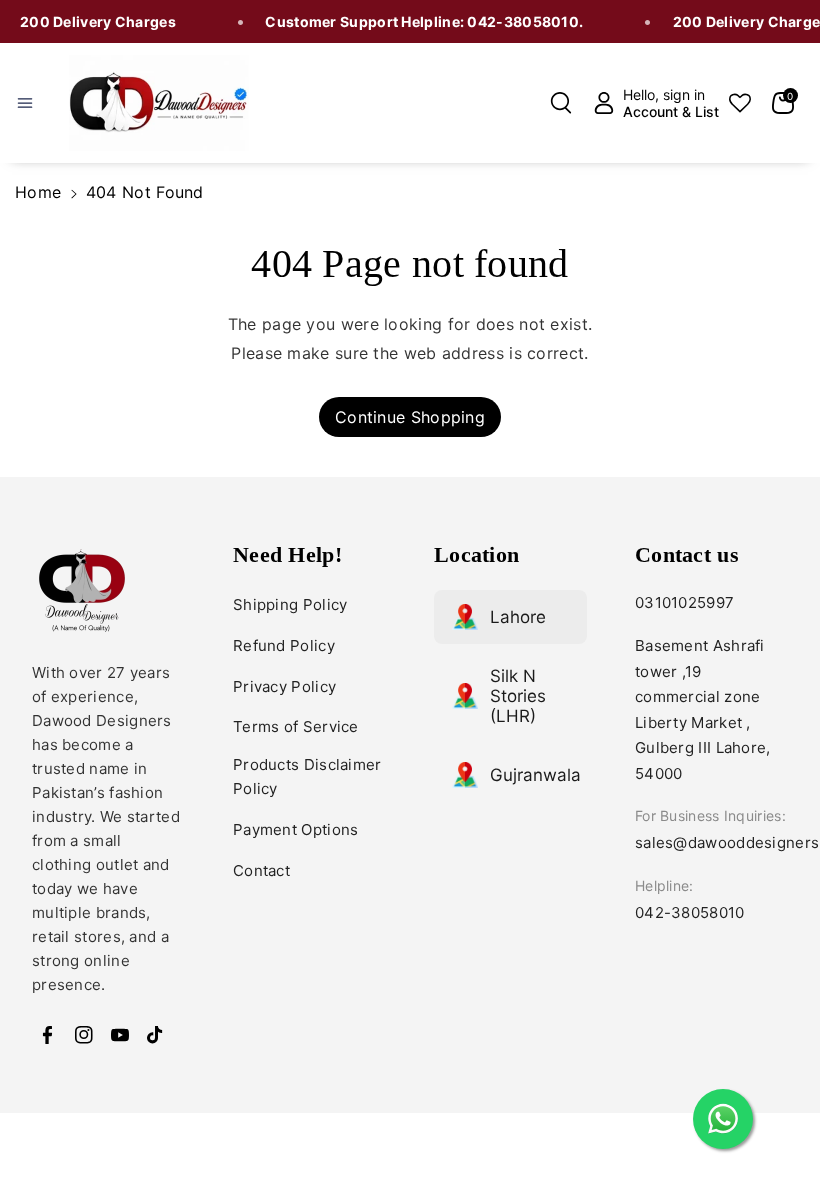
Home (38, 192)
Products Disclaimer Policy (307, 776)
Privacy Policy (284, 686)
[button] (37, 103)
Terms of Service (296, 726)
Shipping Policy (290, 604)
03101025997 (684, 602)
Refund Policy (284, 645)
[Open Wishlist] (740, 103)
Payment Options (296, 829)
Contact (261, 870)
